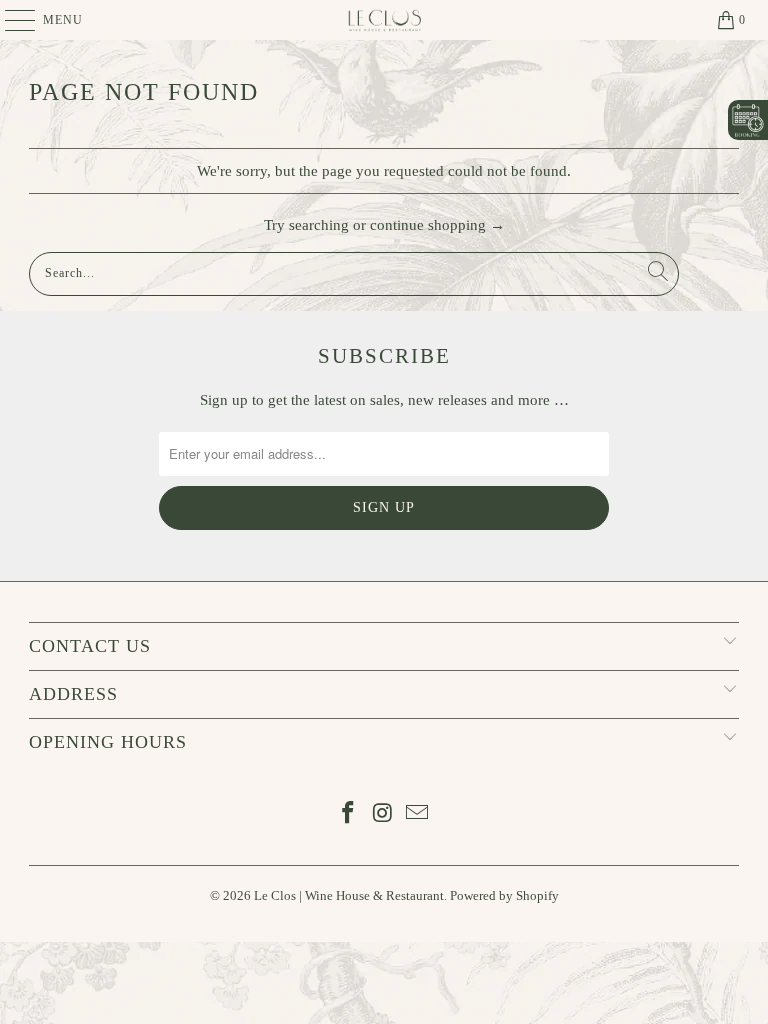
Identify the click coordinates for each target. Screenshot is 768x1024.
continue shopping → (437, 225)
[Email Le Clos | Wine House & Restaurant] (418, 814)
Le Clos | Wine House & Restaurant (349, 895)
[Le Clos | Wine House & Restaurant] (384, 20)
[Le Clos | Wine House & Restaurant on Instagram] (383, 814)
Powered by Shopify (504, 895)
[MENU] (10, 20)
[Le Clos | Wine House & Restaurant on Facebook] (348, 814)
